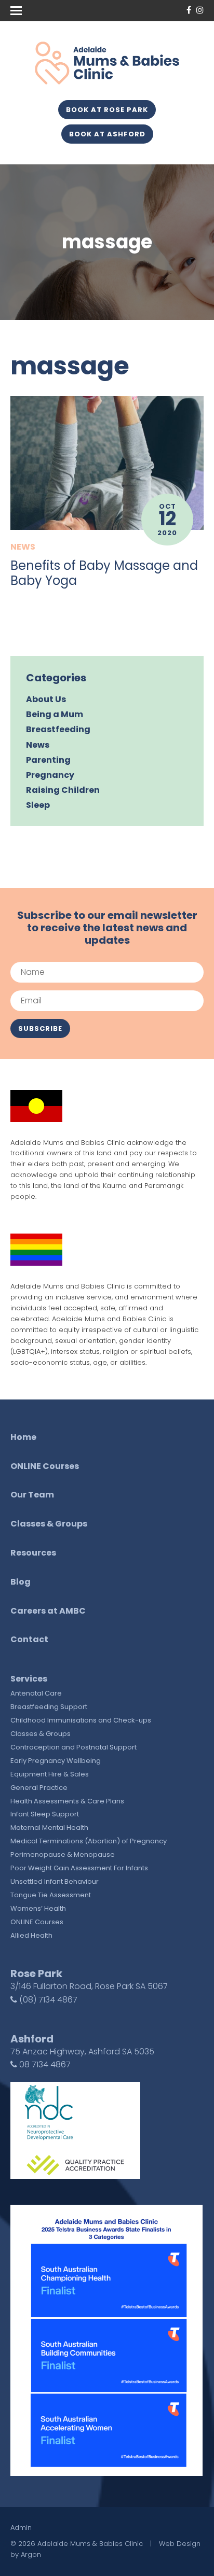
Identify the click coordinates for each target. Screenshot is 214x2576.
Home (23, 1437)
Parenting (48, 760)
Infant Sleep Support (45, 1814)
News (23, 547)
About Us (46, 699)
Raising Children (63, 790)
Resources (33, 1553)
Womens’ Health (38, 1908)
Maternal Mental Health (49, 1828)
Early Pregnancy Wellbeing (56, 1761)
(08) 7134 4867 (47, 2000)
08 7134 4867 (44, 2064)
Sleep (38, 805)
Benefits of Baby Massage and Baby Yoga (104, 573)
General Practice (39, 1788)
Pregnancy (50, 775)
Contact (29, 1639)
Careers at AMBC (48, 1611)
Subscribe (40, 1028)
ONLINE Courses (45, 1466)
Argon (31, 2554)
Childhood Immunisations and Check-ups (81, 1720)
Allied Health (31, 1935)
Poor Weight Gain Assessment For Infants (79, 1868)
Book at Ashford (107, 134)
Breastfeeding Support (49, 1707)
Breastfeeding (58, 729)
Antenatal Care (36, 1693)
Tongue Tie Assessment (51, 1895)
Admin (21, 2528)
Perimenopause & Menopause (63, 1854)
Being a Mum (55, 714)
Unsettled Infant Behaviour (55, 1881)
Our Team (32, 1495)
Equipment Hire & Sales (50, 1774)
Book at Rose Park (107, 110)
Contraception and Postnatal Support (73, 1747)
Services (29, 1679)
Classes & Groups (49, 1524)
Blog (21, 1582)
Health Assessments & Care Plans (67, 1801)
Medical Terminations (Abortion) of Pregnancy (89, 1841)
